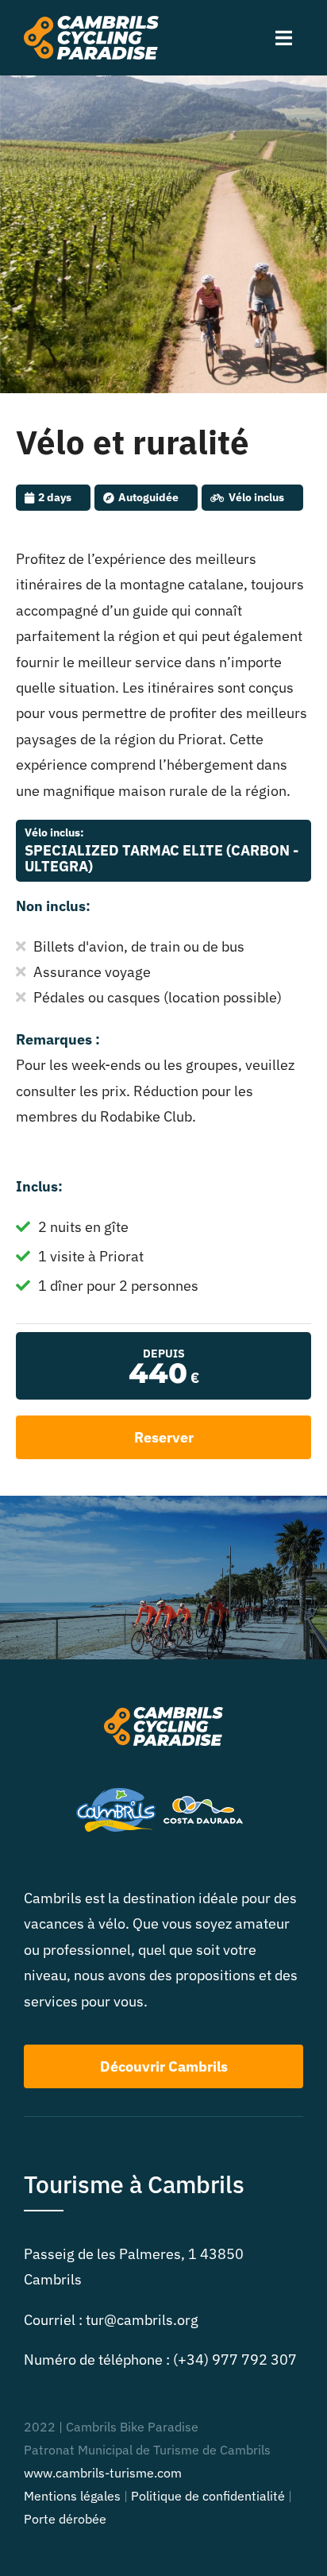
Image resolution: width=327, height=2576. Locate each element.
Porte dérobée (65, 2519)
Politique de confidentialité (208, 2496)
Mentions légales (72, 2496)
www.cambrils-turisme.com (103, 2473)
